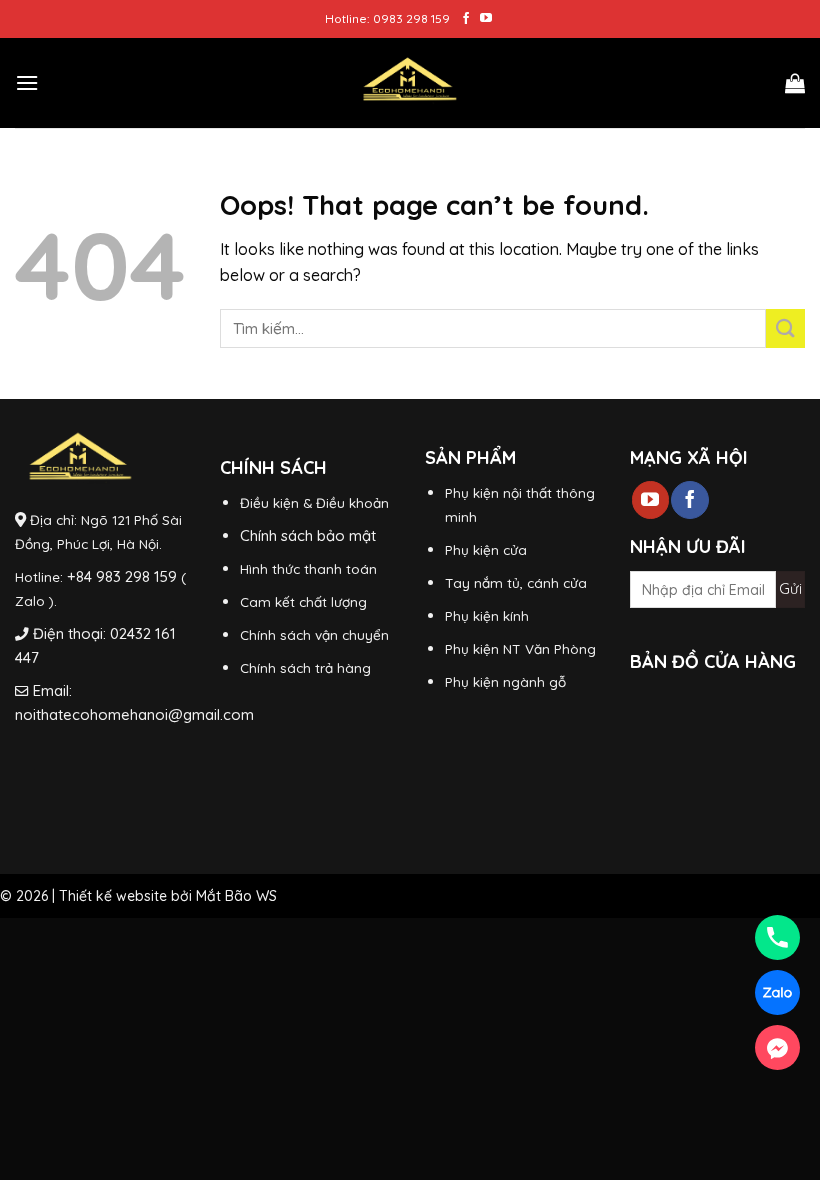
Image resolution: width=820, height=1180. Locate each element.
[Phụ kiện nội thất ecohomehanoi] (410, 83)
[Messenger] (777, 1047)
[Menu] (27, 82)
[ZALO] (777, 992)
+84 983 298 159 (122, 576)
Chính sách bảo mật (308, 535)
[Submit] (785, 328)
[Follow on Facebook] (466, 19)
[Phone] (777, 937)
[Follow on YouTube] (486, 19)
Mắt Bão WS (236, 896)
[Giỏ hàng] (795, 83)
